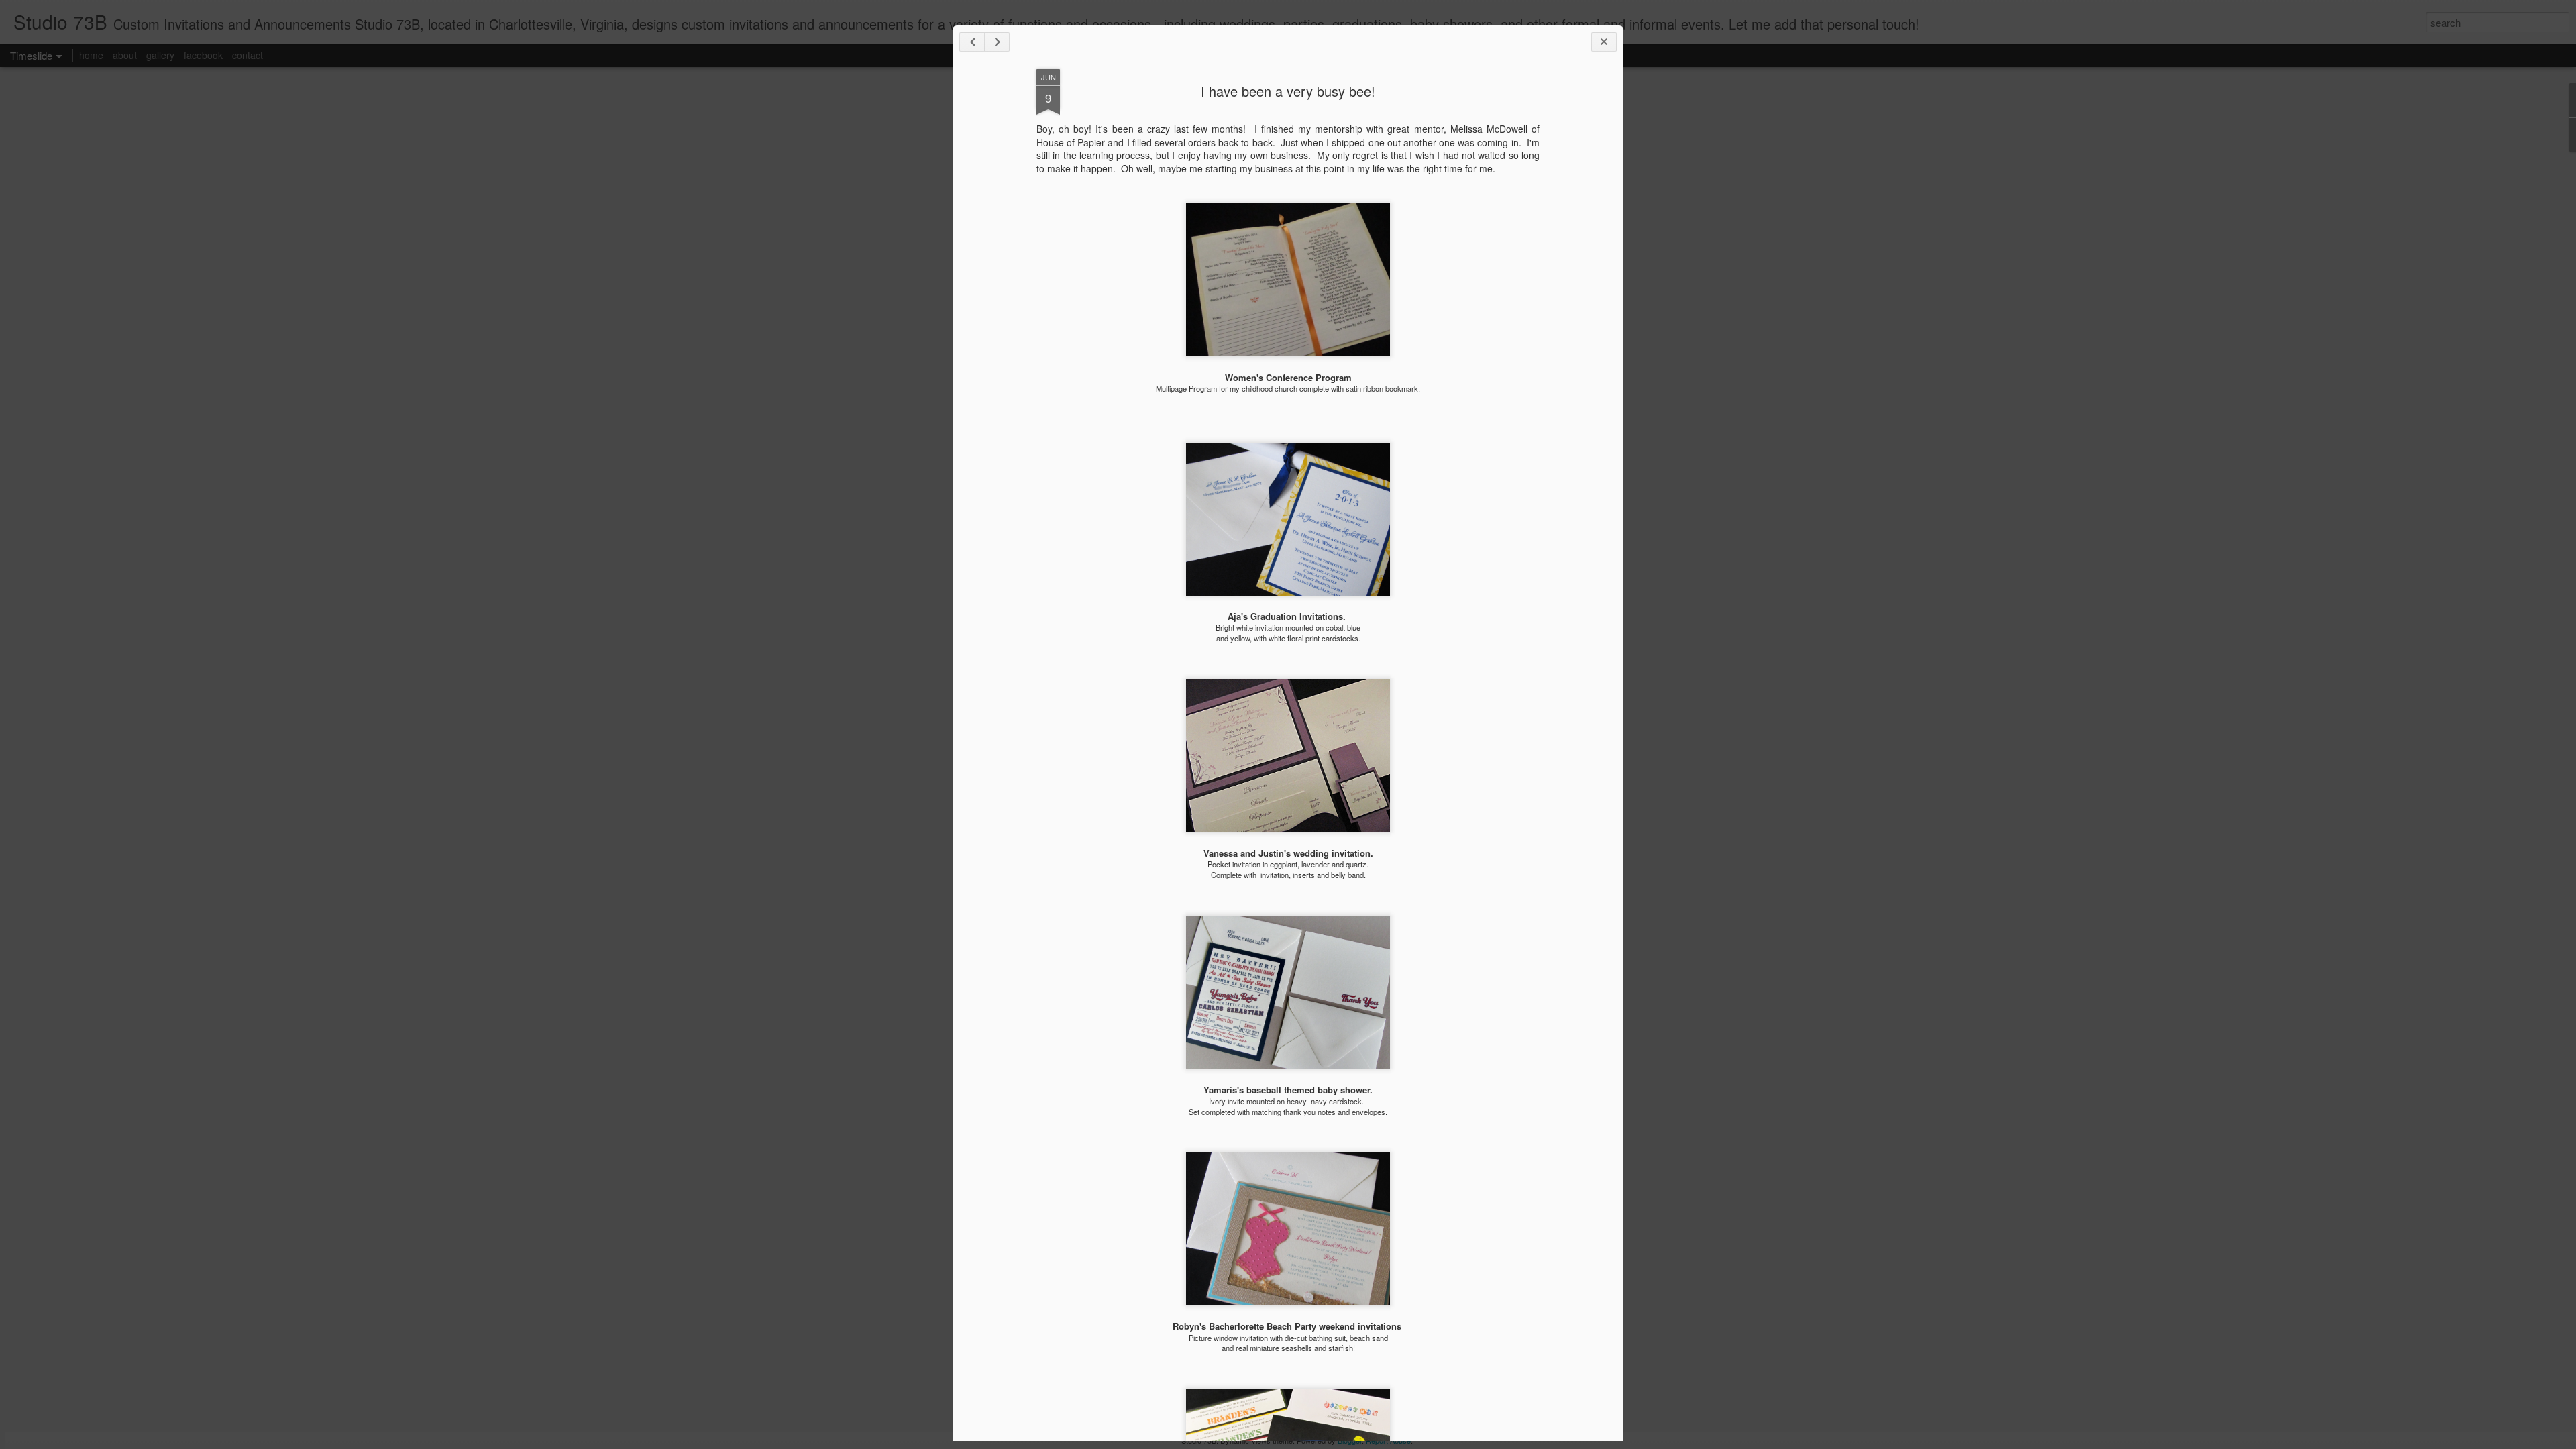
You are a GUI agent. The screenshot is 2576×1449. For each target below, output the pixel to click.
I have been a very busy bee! (1288, 91)
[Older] (997, 42)
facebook (203, 55)
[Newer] (972, 42)
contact (248, 55)
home (91, 55)
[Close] (1604, 42)
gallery (160, 55)
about (125, 55)
